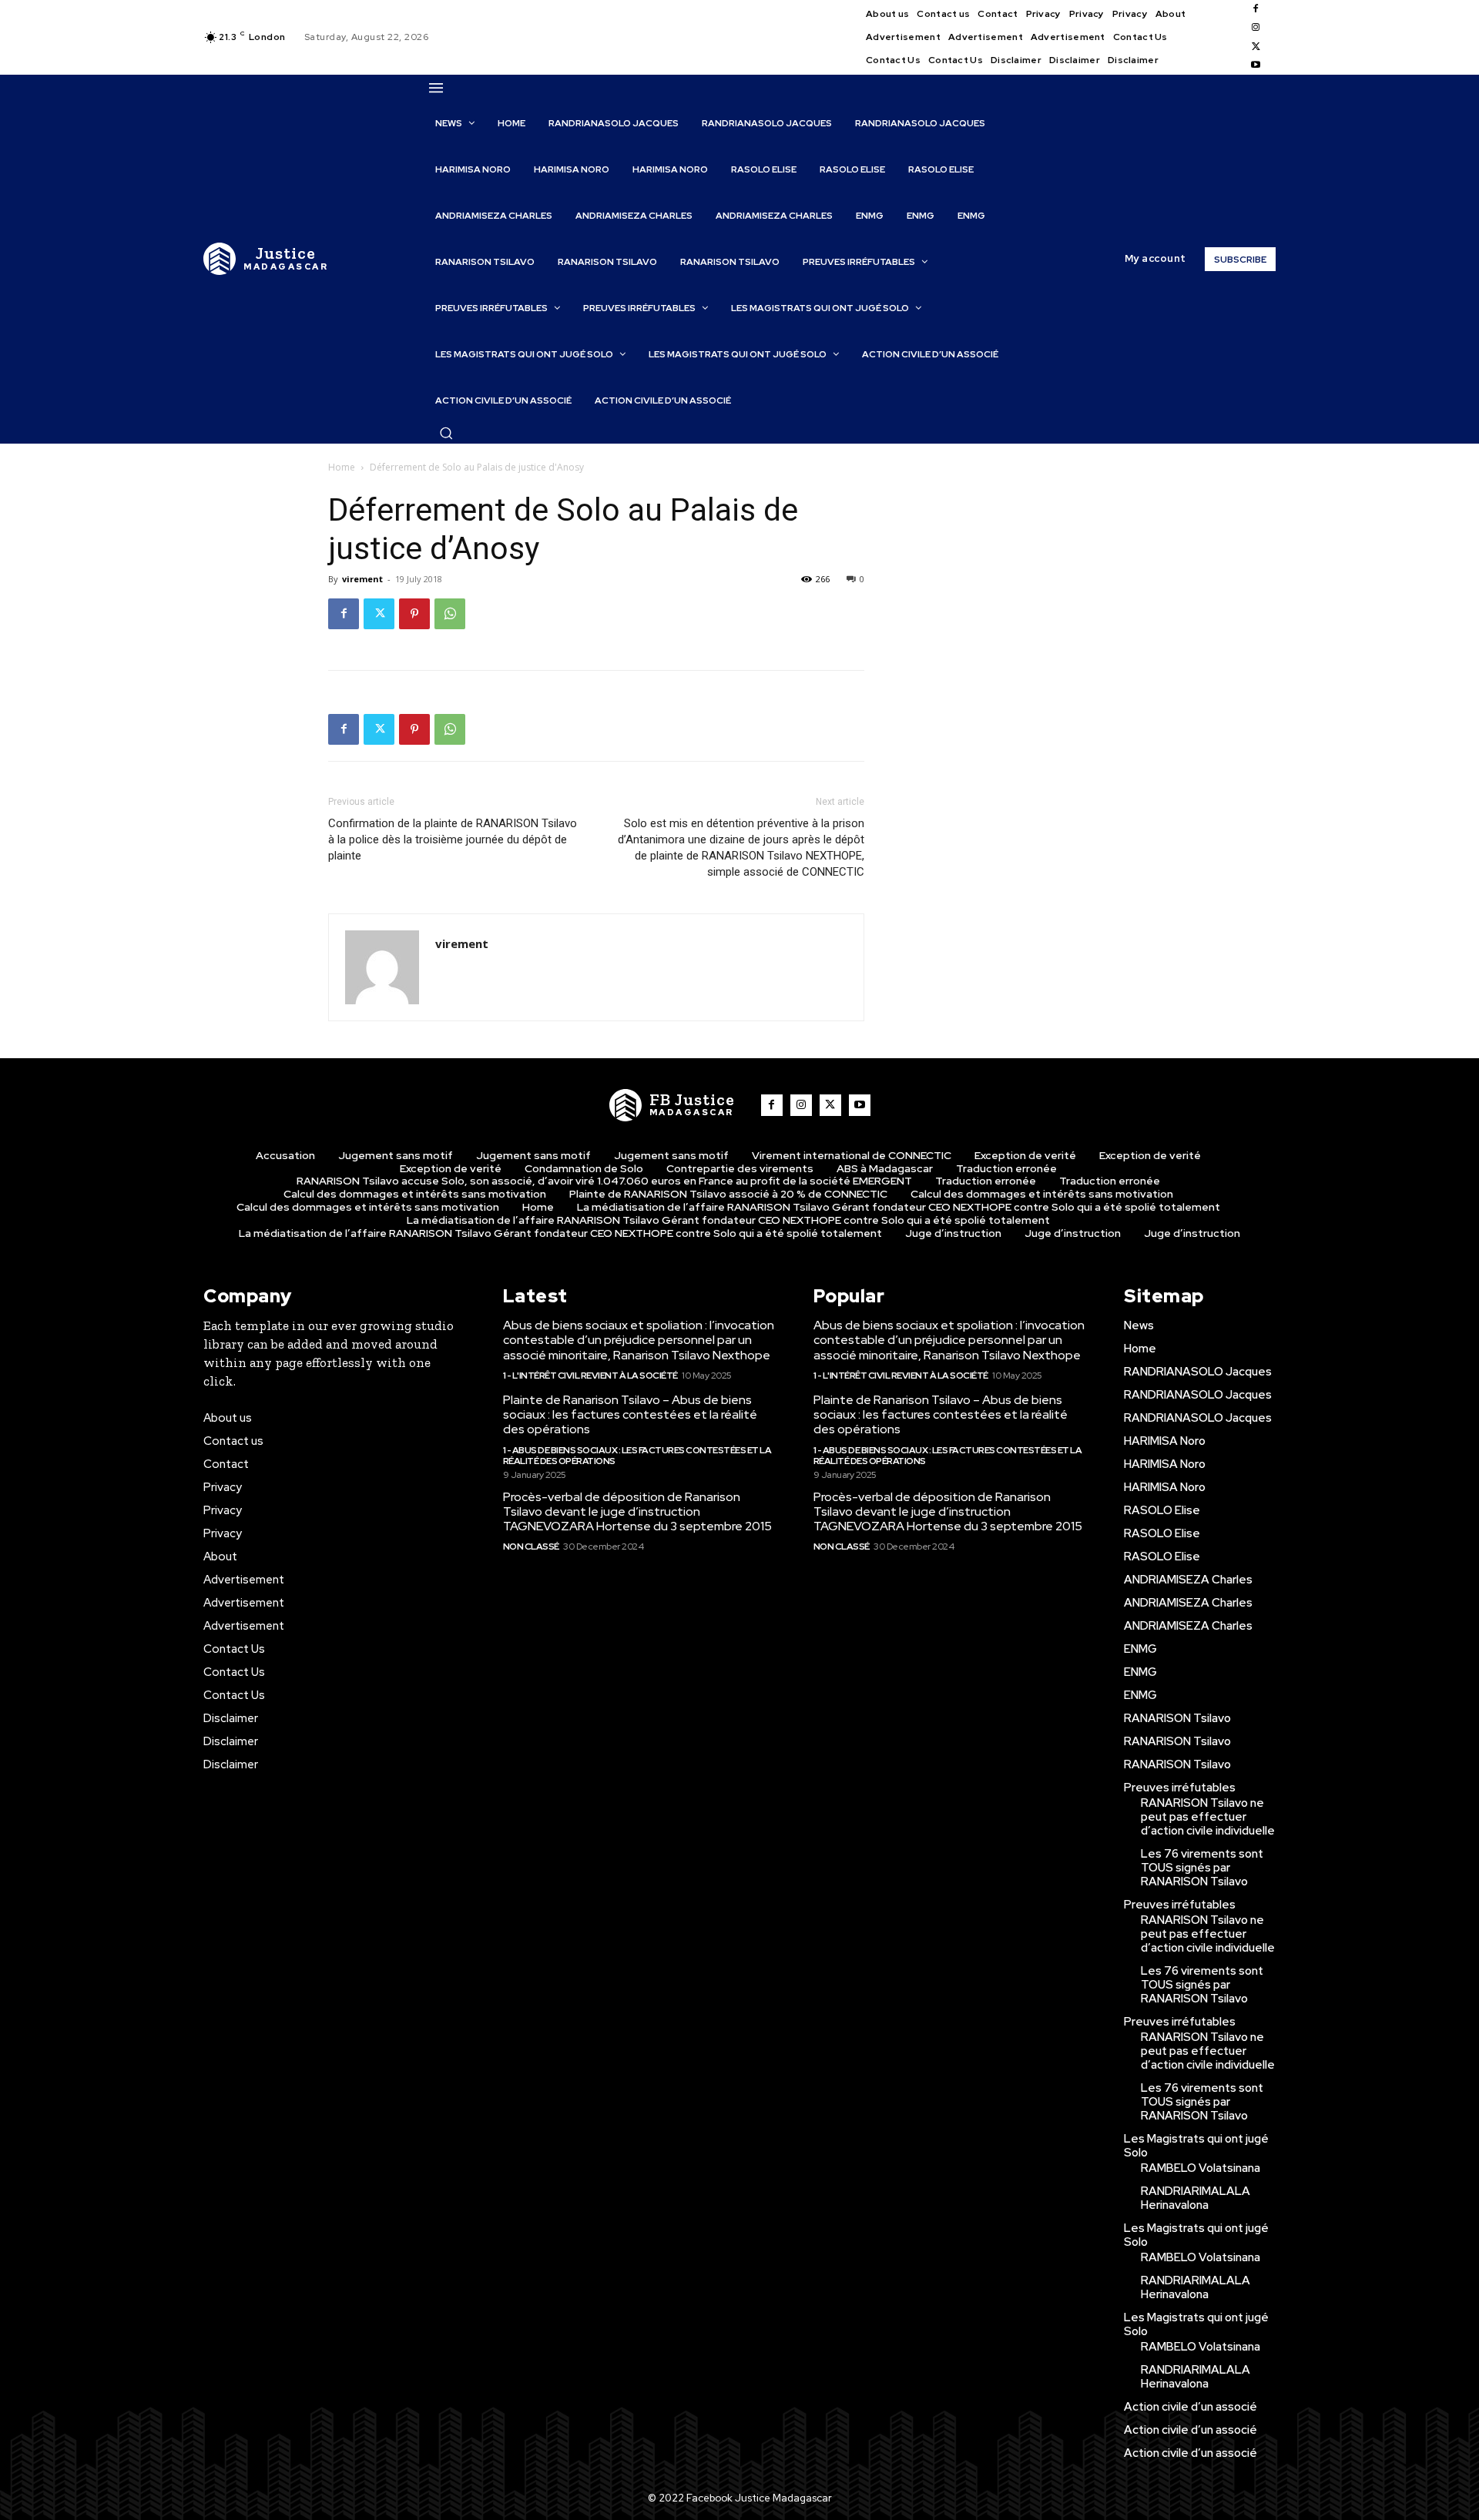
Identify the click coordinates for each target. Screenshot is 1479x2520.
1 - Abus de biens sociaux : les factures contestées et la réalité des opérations (637, 1456)
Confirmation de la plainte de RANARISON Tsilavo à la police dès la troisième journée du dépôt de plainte (453, 839)
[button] (446, 433)
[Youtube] (1256, 65)
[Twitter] (1256, 47)
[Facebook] (1256, 9)
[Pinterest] (414, 614)
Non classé (531, 1547)
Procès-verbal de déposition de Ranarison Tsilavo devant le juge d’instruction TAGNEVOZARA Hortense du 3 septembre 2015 (637, 1511)
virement (362, 579)
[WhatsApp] (450, 614)
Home (342, 467)
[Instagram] (1256, 28)
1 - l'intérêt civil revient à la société (590, 1376)
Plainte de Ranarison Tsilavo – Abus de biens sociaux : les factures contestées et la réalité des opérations (630, 1414)
